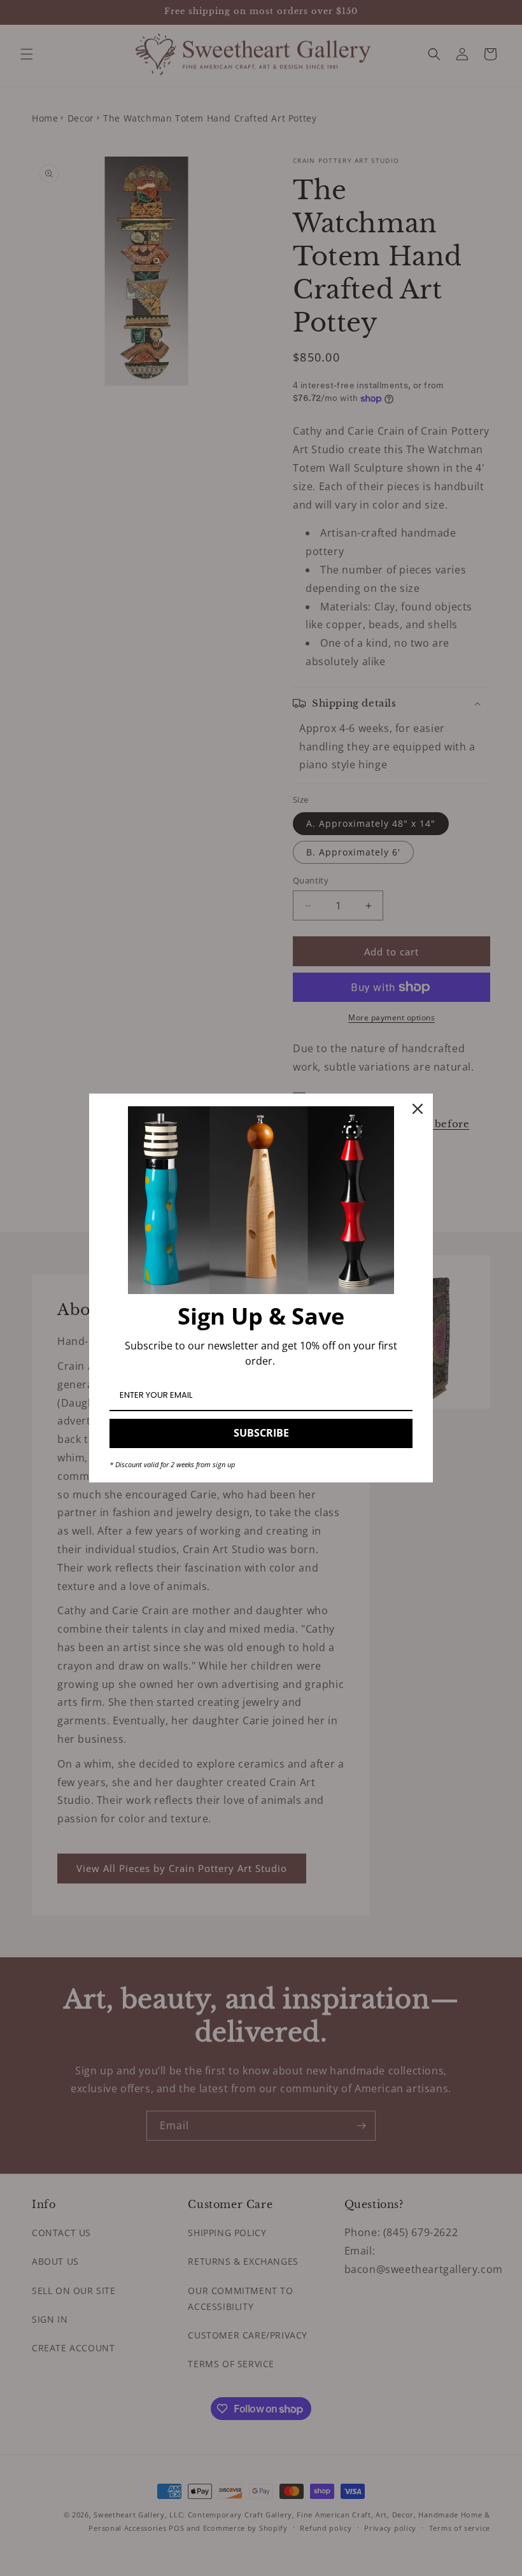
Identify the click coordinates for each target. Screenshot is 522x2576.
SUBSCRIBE (261, 1433)
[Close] (418, 1109)
